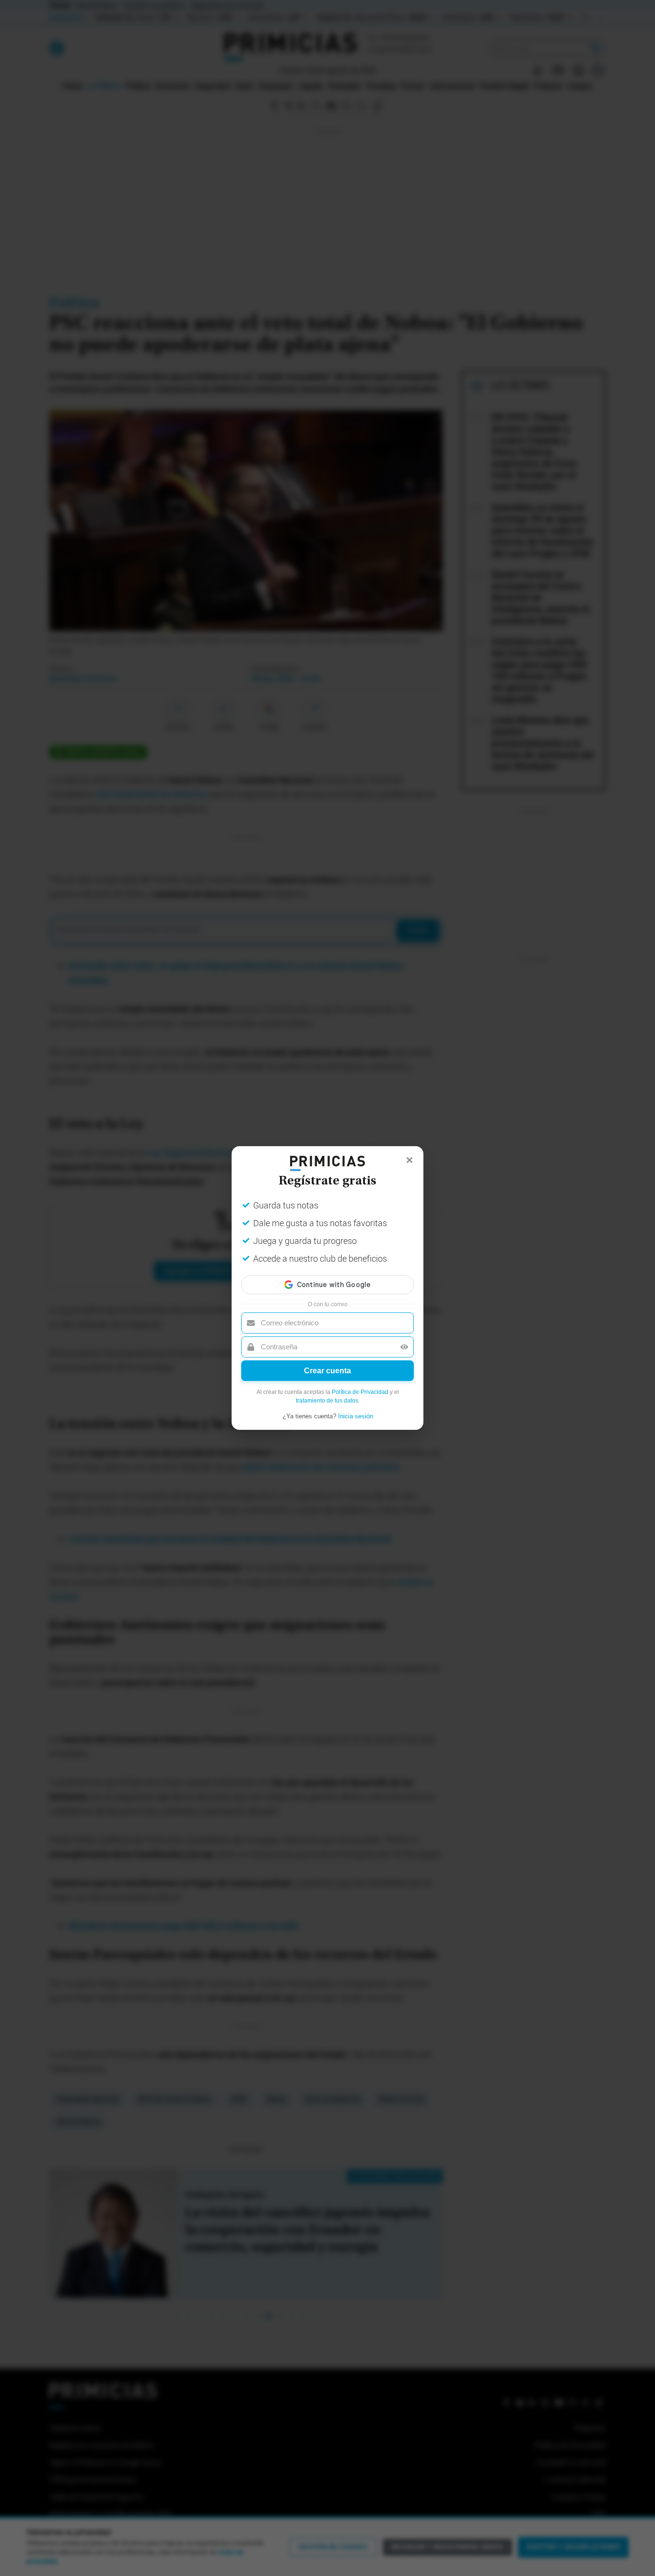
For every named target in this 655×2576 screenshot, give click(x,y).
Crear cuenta (327, 1371)
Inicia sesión (356, 1416)
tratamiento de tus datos (327, 1401)
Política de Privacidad (360, 1392)
